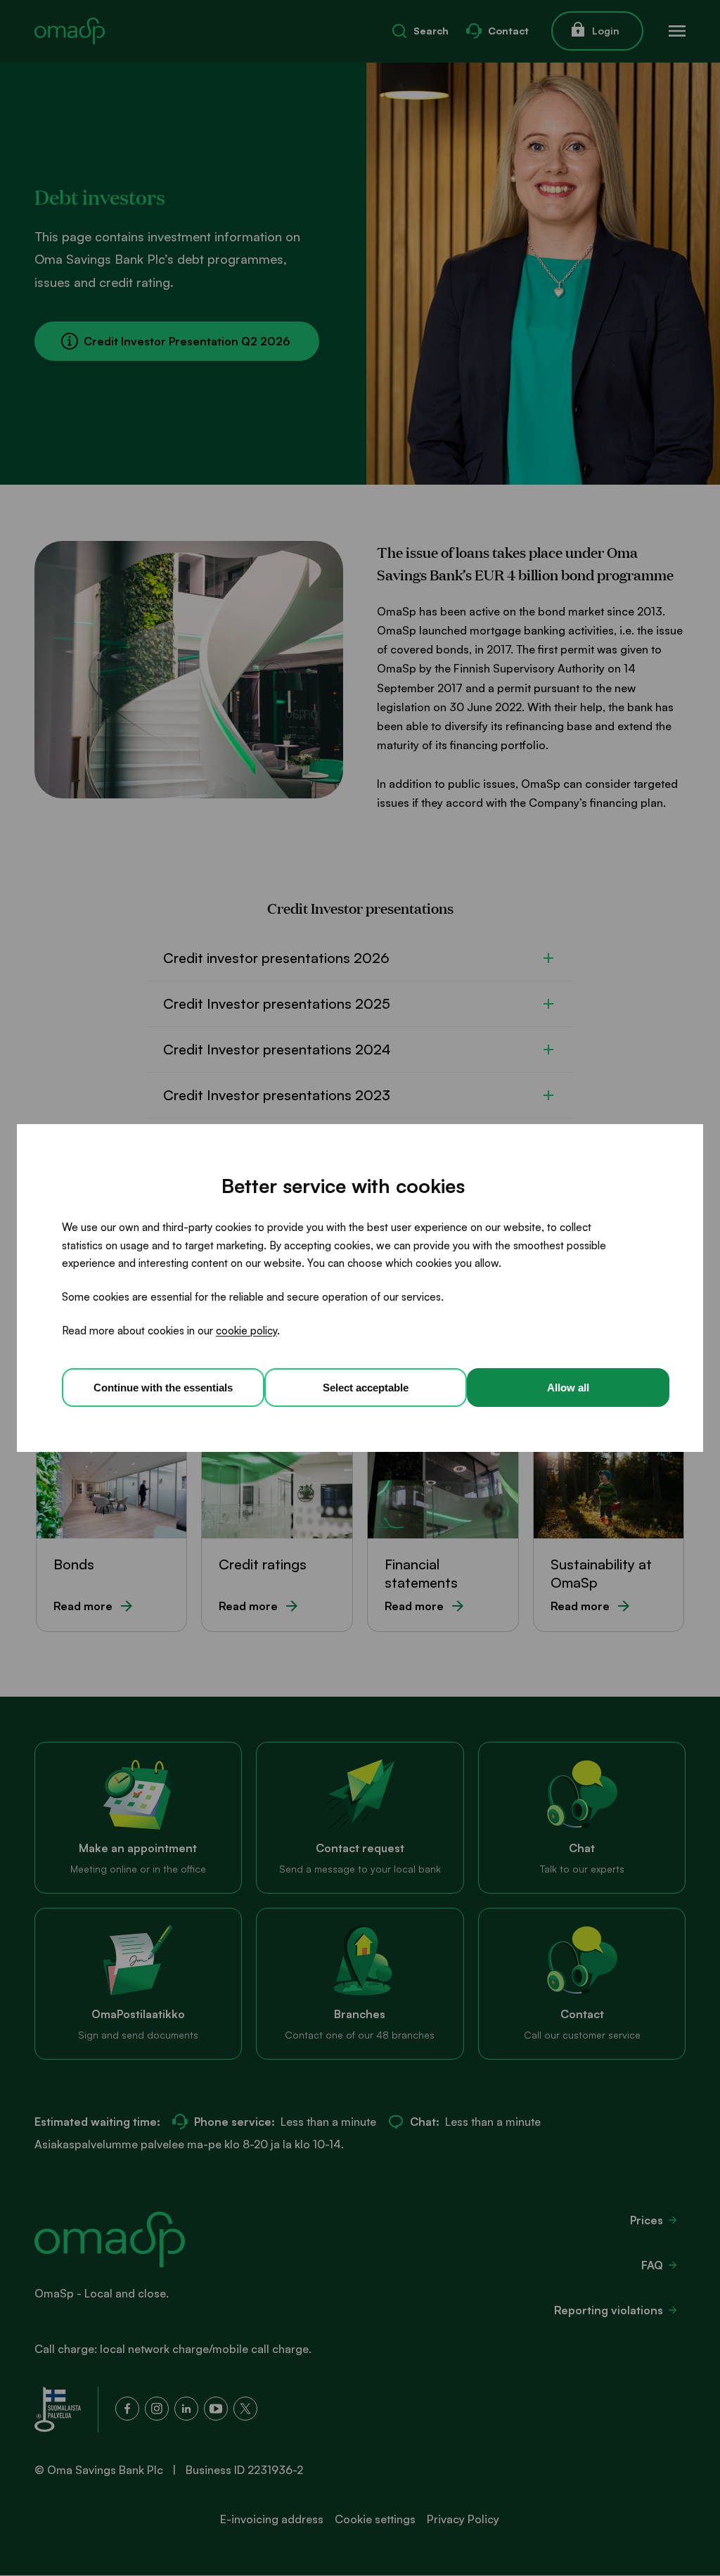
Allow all (568, 1388)
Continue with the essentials (163, 1388)
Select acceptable (366, 1388)
